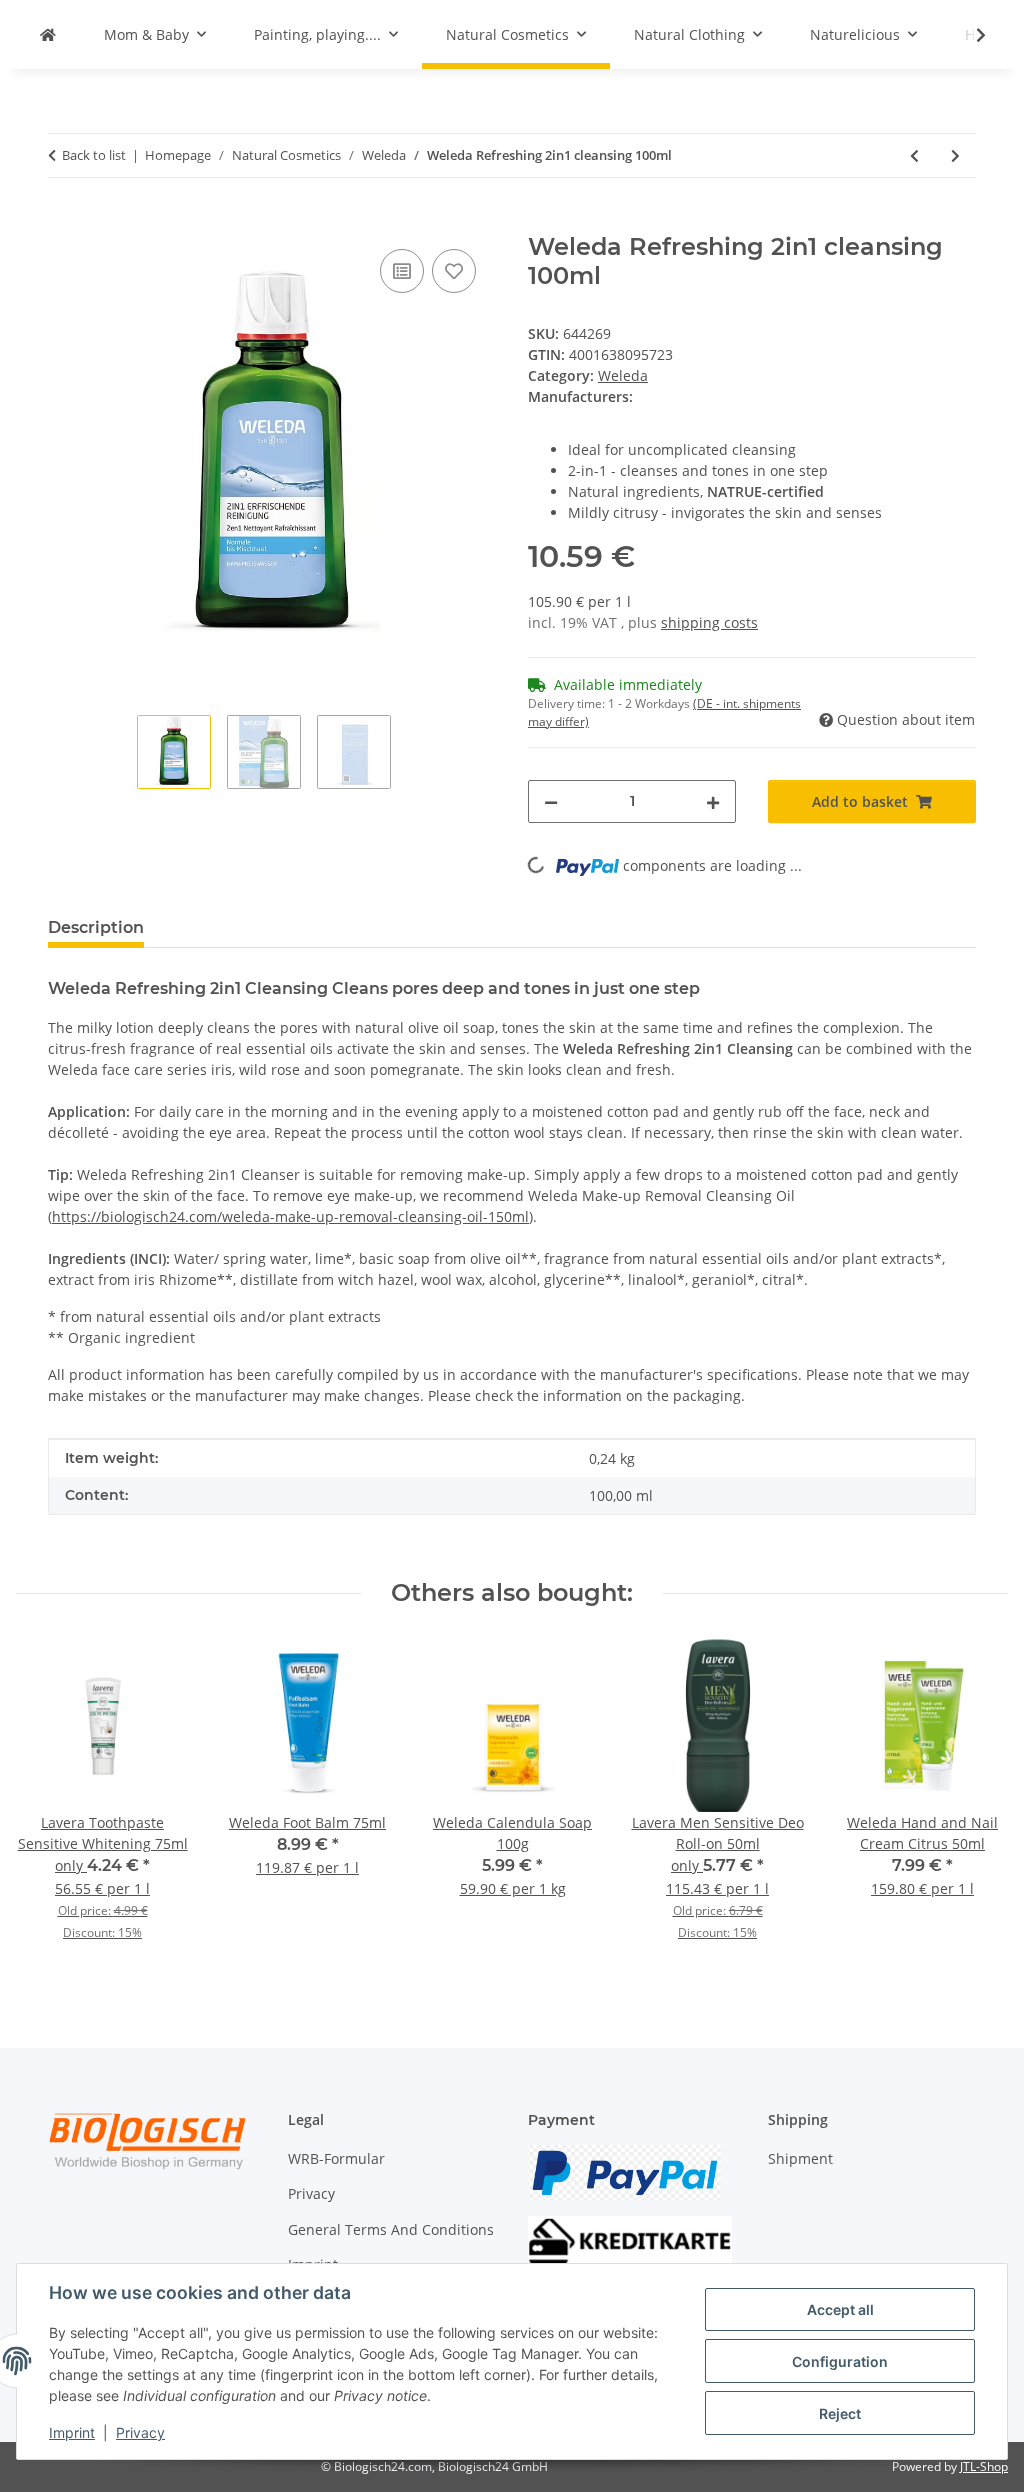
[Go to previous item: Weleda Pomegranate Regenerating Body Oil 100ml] (914, 155)
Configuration (840, 2361)
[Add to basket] (64, 222)
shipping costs (709, 622)
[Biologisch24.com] (48, 34)
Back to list (94, 155)
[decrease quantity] (551, 801)
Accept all (840, 2309)
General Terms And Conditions (391, 2229)
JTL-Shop (984, 2466)
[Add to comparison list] (402, 271)
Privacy (140, 2432)
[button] (968, 35)
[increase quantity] (713, 801)
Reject (840, 2413)
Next (975, 1803)
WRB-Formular (336, 2158)
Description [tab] (96, 927)
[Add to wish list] (454, 271)
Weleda (623, 375)
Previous (49, 1803)
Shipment (800, 2158)
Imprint (72, 2432)
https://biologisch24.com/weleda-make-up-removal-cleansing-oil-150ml (290, 1216)
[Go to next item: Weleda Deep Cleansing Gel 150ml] (955, 155)
